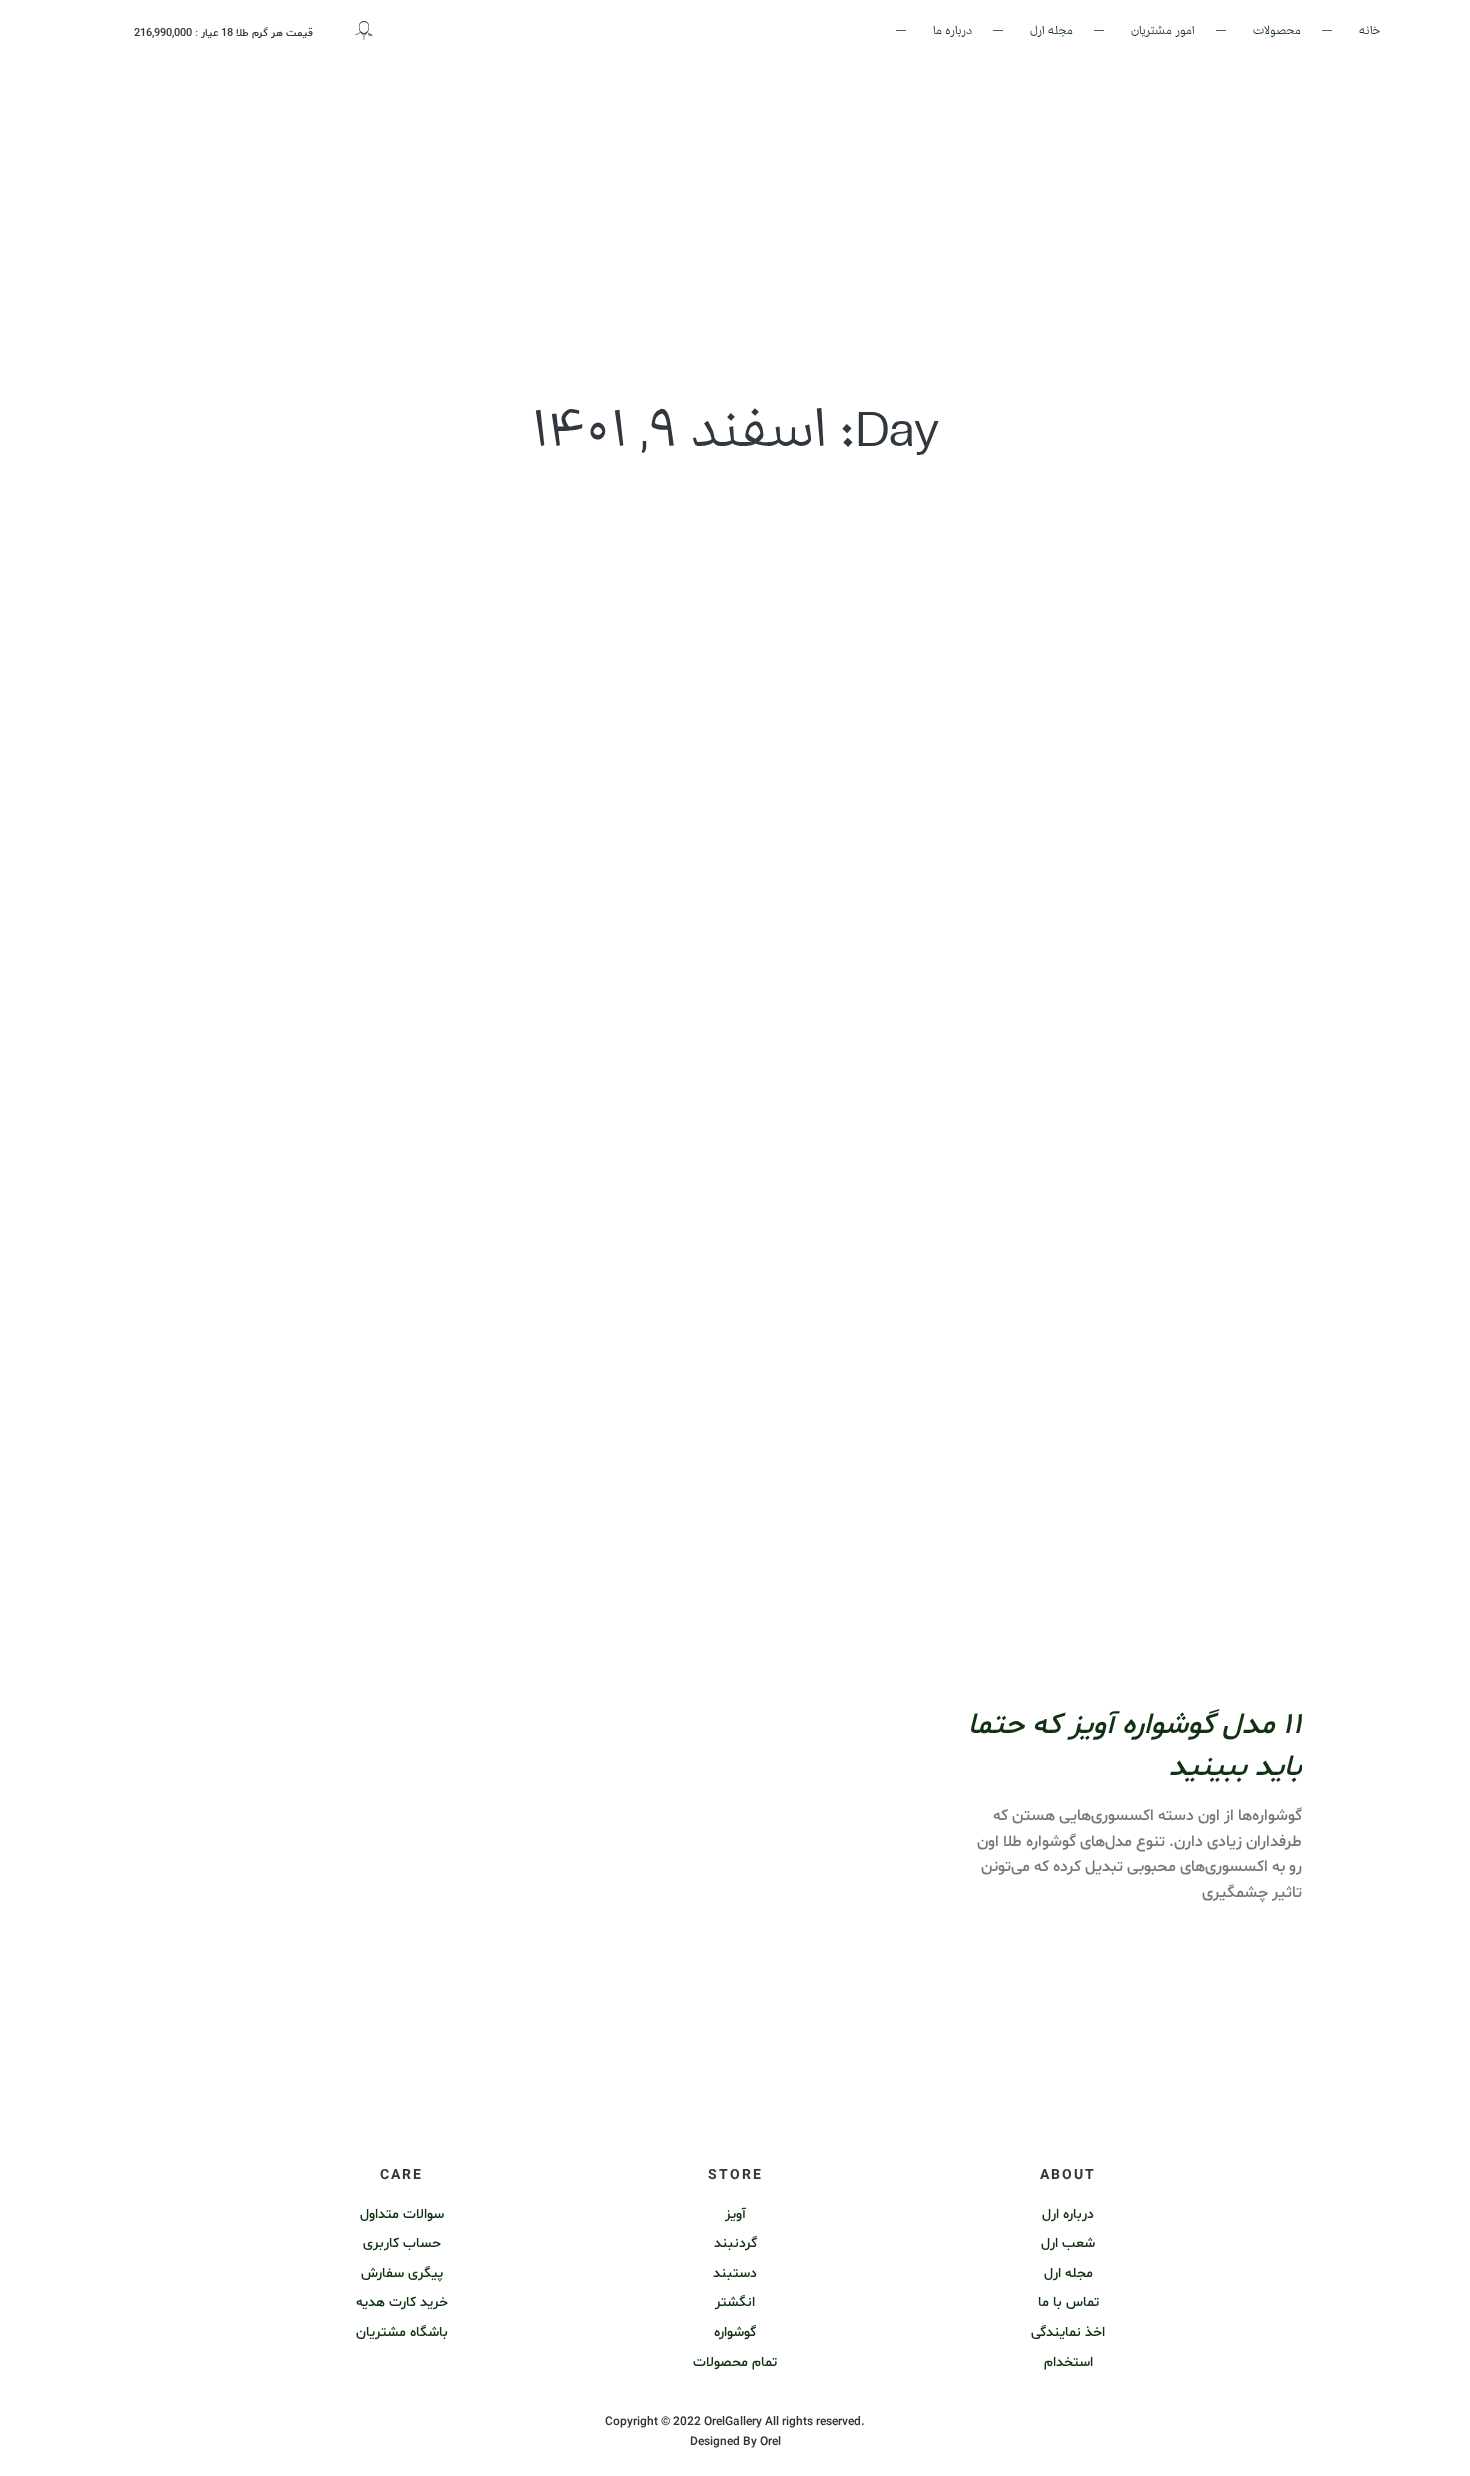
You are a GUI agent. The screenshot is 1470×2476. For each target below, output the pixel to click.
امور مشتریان (1163, 30)
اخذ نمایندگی (1068, 2332)
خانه (1369, 30)
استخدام (1068, 2362)
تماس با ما (1068, 2302)
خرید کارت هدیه (402, 2302)
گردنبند (735, 2243)
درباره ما (952, 30)
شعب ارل (1068, 2243)
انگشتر (735, 2302)
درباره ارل (1068, 2214)
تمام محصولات (735, 2362)
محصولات (1277, 30)
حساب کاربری (402, 2243)
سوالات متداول (402, 2214)
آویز (735, 2214)
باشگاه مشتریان (402, 2332)
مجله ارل (1051, 30)
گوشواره (735, 2332)
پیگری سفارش (402, 2273)
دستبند (735, 2273)
